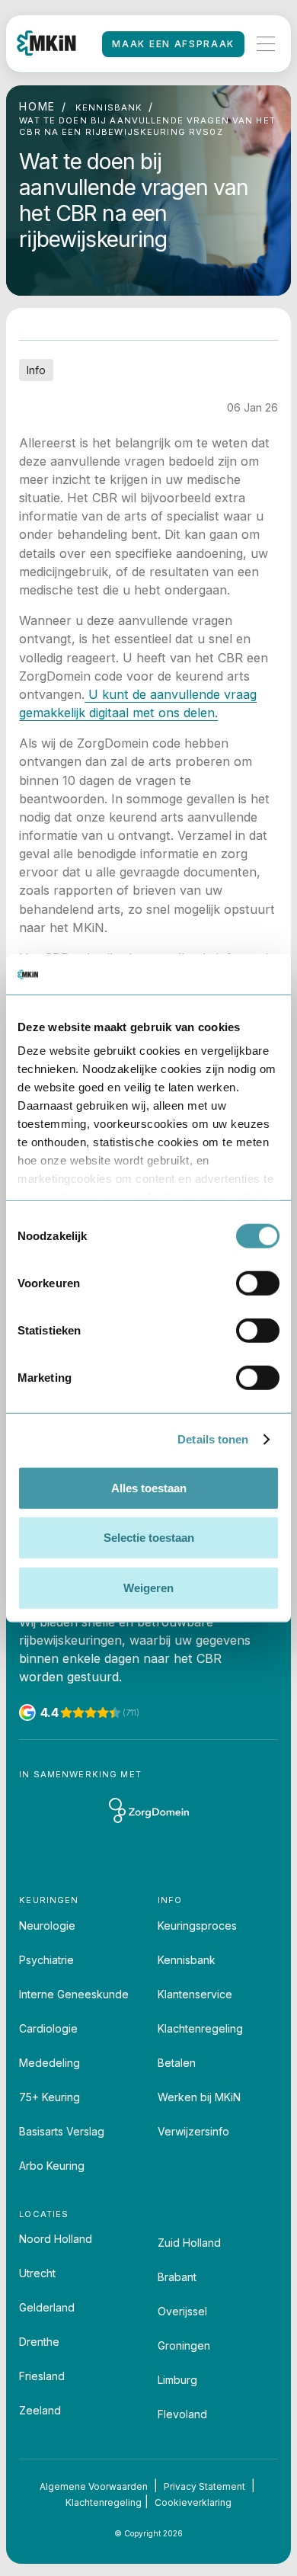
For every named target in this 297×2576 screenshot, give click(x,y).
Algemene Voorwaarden (94, 2486)
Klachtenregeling (200, 2028)
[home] (46, 44)
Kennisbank (187, 1960)
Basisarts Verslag (62, 2131)
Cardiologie (48, 2028)
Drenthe (39, 2342)
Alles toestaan (149, 1487)
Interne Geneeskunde (74, 1994)
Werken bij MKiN (199, 2097)
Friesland (42, 2376)
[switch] (258, 1283)
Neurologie (47, 1926)
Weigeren (148, 1587)
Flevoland (182, 2414)
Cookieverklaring (193, 2502)
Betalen (177, 2063)
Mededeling (49, 2063)
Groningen (184, 2345)
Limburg (177, 2380)
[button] (266, 44)
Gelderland (47, 2307)
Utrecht (37, 2273)
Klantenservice (195, 1994)
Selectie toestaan (149, 1538)
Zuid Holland (189, 2243)
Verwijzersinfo (193, 2131)
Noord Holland (56, 2239)
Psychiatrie (46, 1960)
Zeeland (40, 2410)
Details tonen (213, 1439)
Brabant (177, 2277)
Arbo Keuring (52, 2166)
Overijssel (182, 2311)
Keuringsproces (197, 1926)
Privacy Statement (204, 2486)
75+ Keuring (49, 2097)
